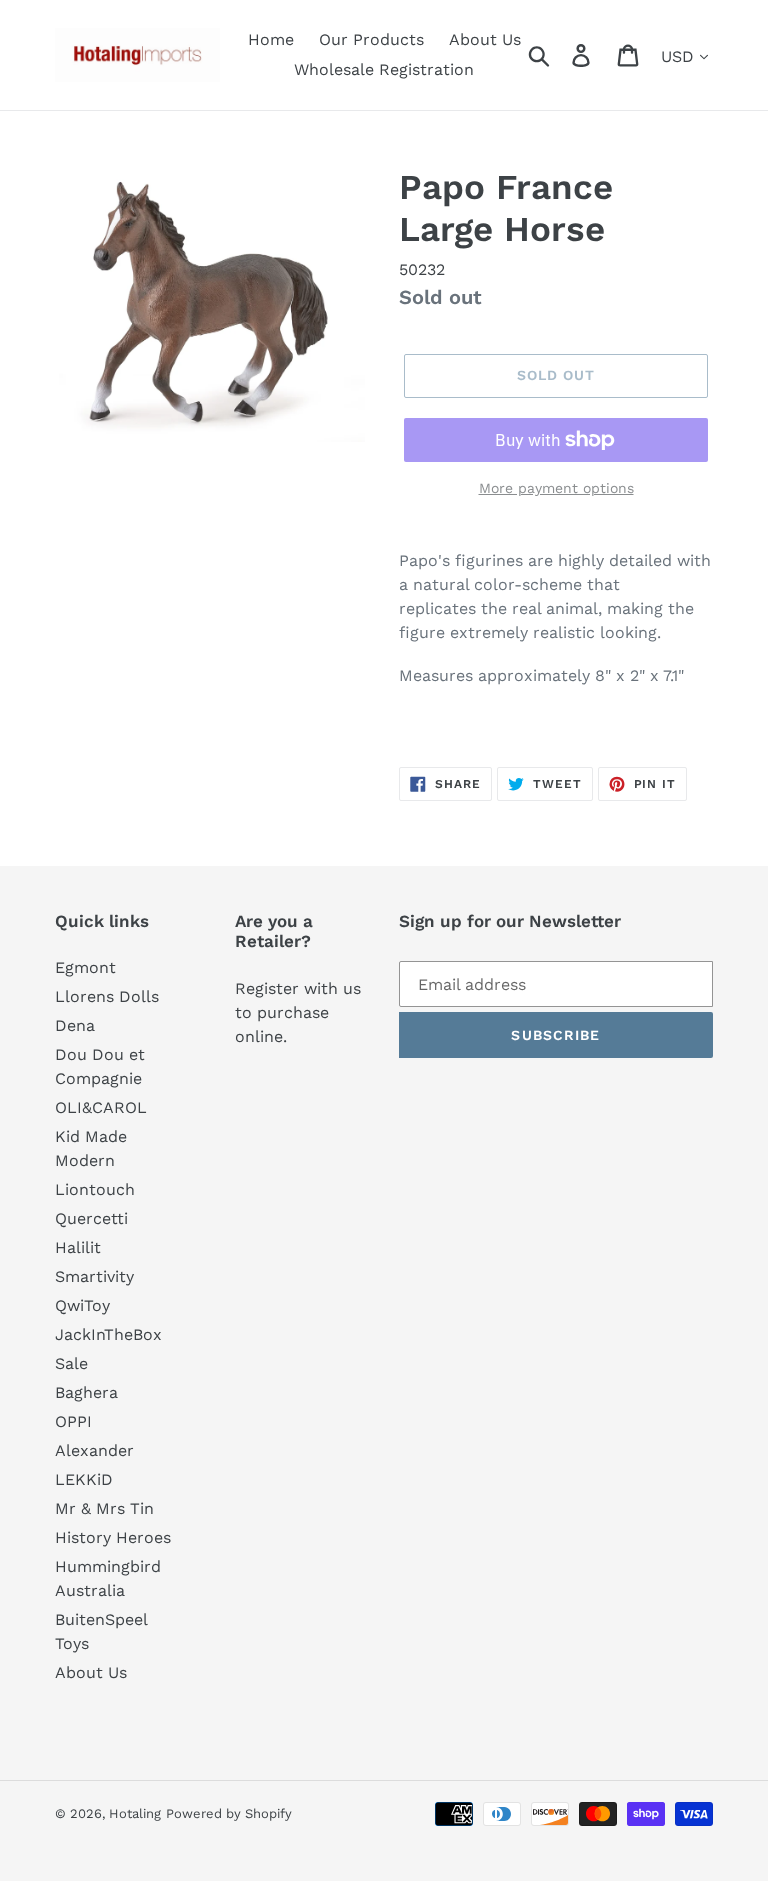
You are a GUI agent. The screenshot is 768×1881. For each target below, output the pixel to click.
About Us (91, 1672)
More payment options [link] (556, 488)
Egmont (85, 967)
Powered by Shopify (229, 1813)
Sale (71, 1363)
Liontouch (95, 1189)
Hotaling (135, 1813)
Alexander (94, 1450)
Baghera (86, 1392)
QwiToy (82, 1305)
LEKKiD (84, 1479)
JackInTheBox (108, 1334)
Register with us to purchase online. (298, 1012)
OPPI (73, 1421)
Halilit (78, 1247)
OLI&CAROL (101, 1107)
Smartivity (94, 1276)
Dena (75, 1025)
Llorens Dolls (107, 996)
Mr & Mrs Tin (104, 1508)
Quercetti (91, 1218)
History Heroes (113, 1537)
